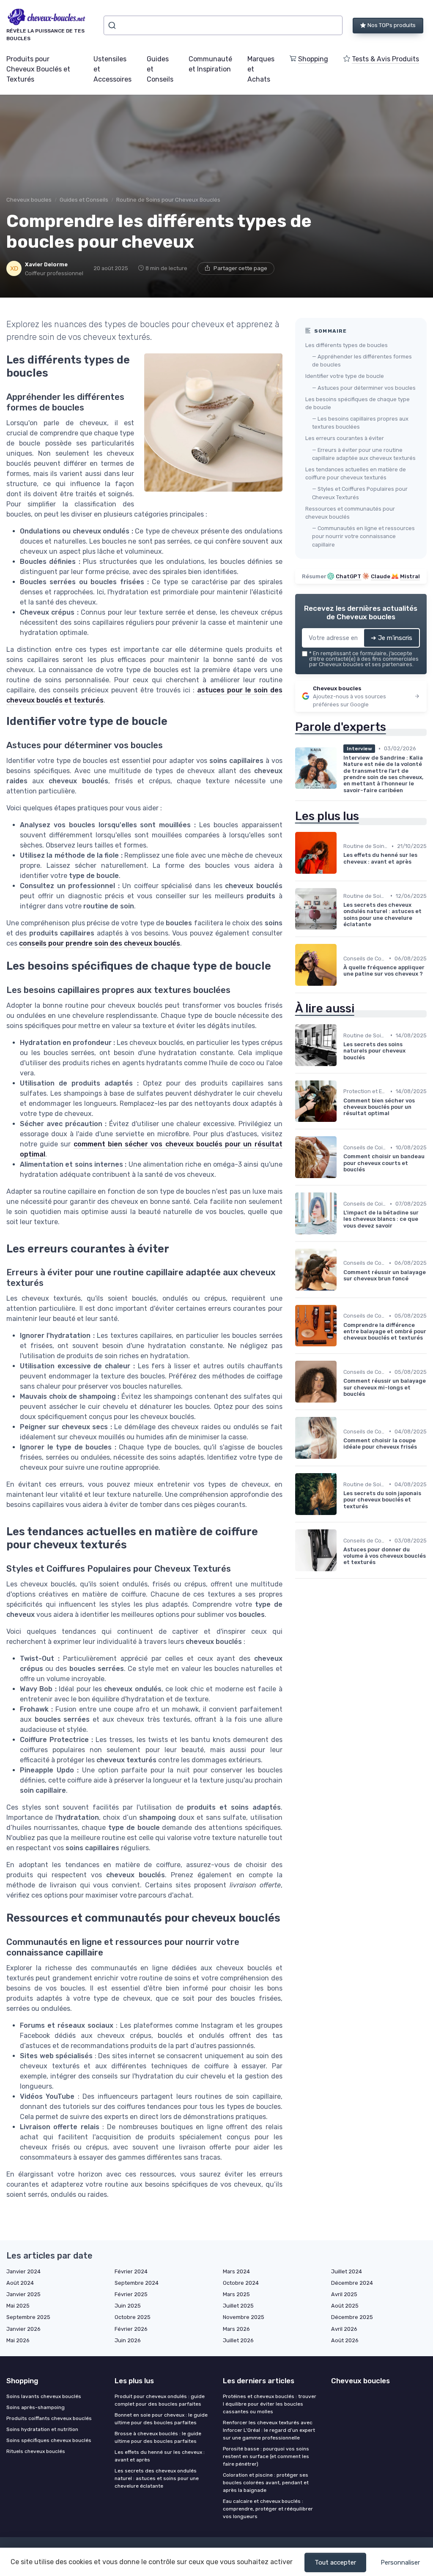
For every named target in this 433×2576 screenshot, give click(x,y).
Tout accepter (335, 2562)
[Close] (370, 1264)
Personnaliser (400, 2562)
